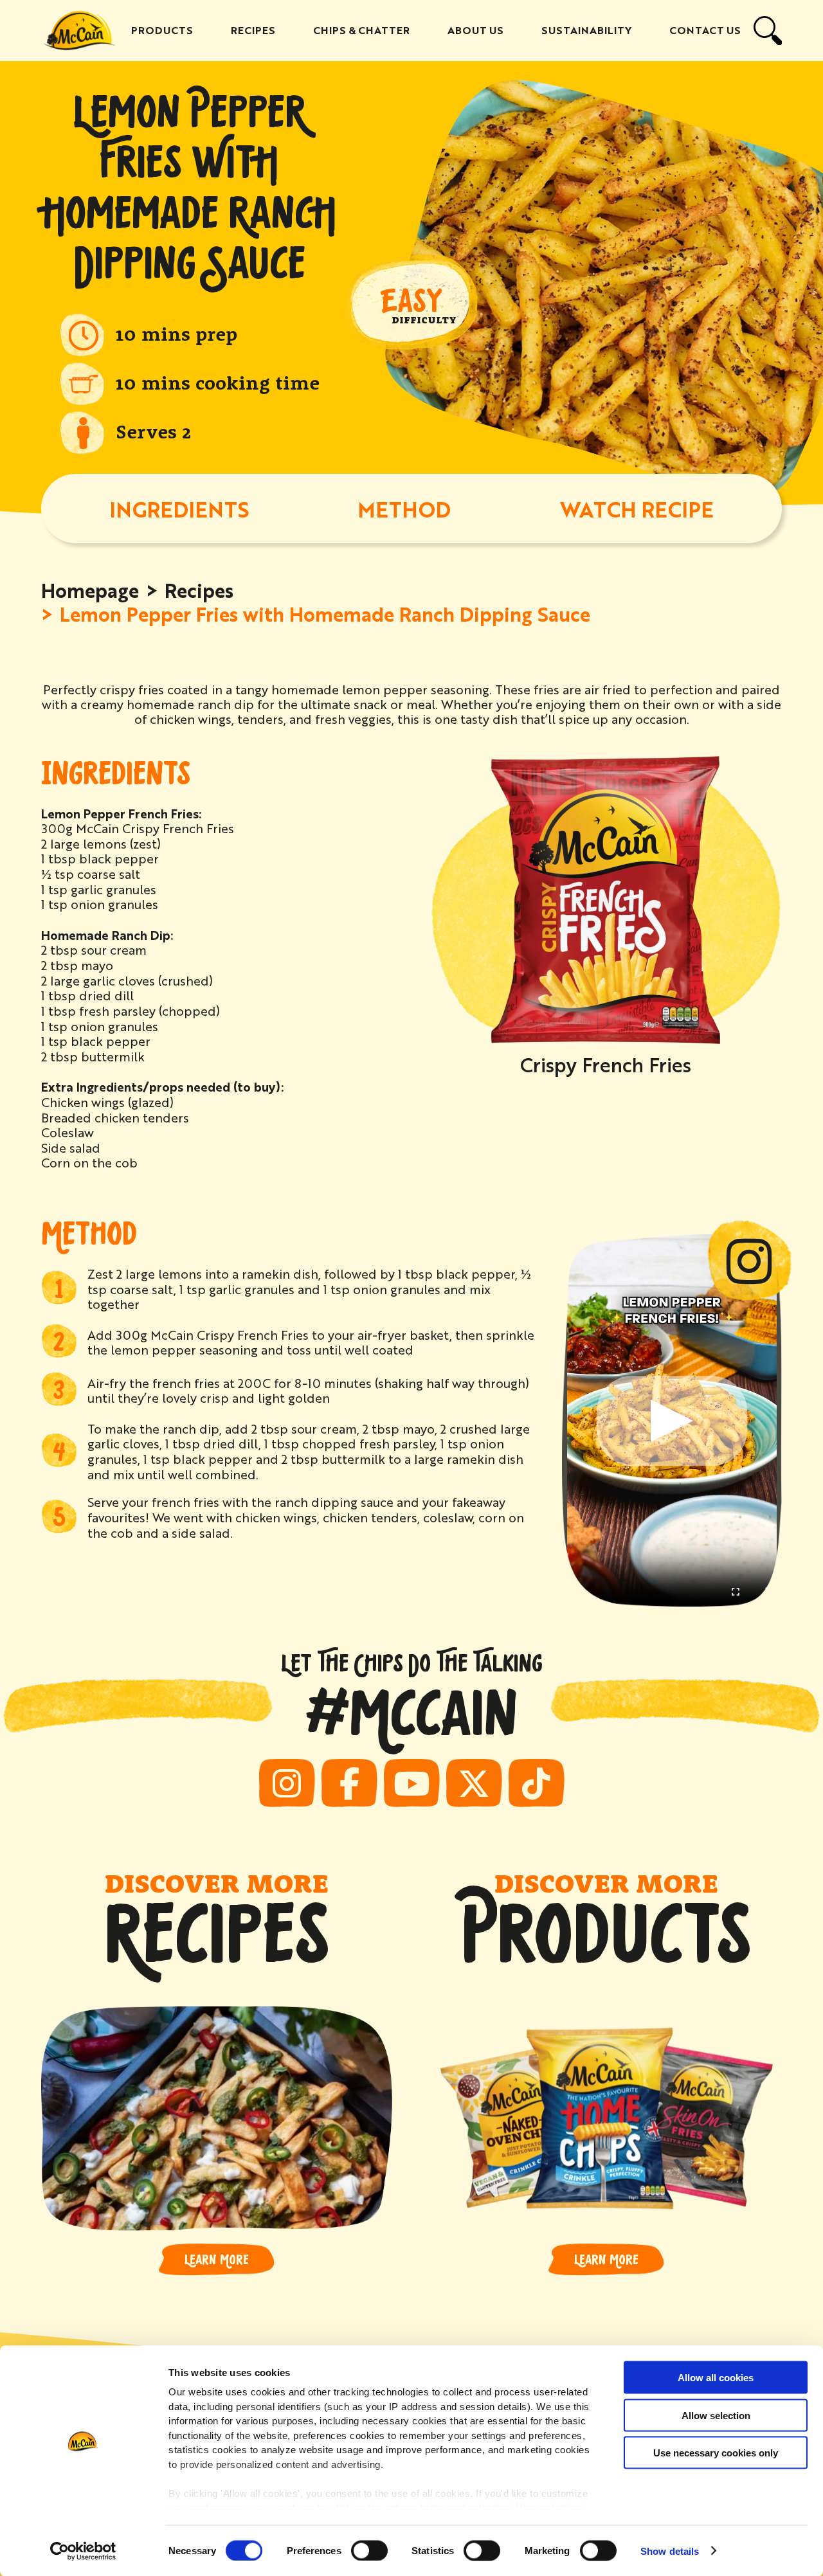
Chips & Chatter (361, 30)
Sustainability (586, 30)
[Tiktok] (537, 1783)
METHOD (404, 509)
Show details (670, 2551)
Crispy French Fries (606, 1064)
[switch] (369, 2550)
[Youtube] (412, 1783)
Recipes (253, 30)
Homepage (90, 590)
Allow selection (716, 2415)
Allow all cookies (716, 2378)
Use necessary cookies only (716, 2453)
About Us (475, 30)
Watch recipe (637, 509)
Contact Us (705, 30)
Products (162, 30)
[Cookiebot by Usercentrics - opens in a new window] (83, 2551)
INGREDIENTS (179, 509)
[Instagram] (287, 1783)
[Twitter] (474, 1783)
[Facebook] (349, 1783)
